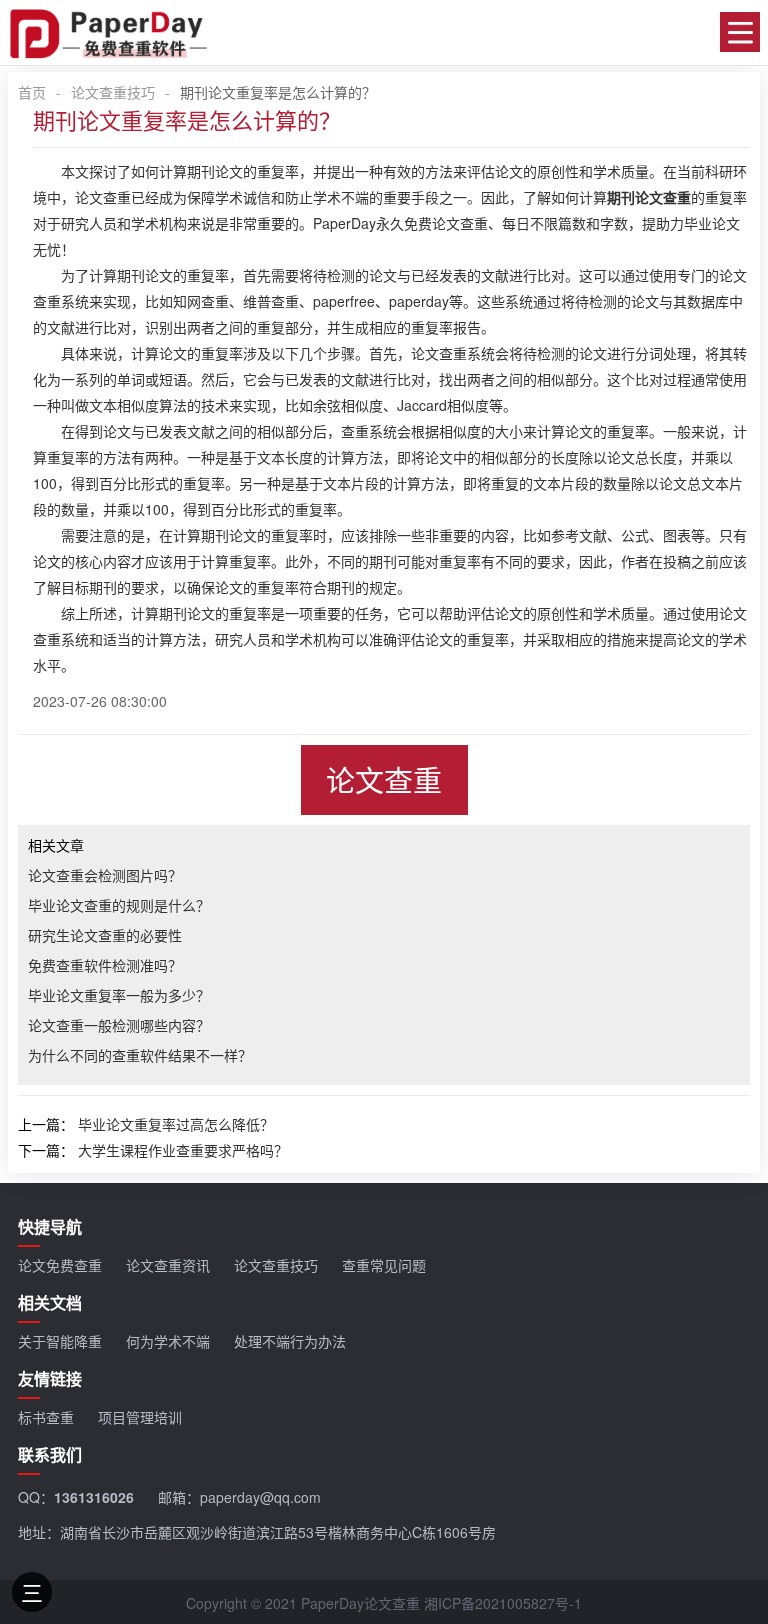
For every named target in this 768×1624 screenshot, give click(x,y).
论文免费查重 (60, 1265)
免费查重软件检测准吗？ (105, 965)
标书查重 (46, 1417)
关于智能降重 (60, 1341)
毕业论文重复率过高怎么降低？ (176, 1124)
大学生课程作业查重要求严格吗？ (183, 1150)
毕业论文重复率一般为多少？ (119, 995)
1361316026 (94, 1497)
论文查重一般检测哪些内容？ (119, 1025)
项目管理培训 (140, 1417)
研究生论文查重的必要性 (105, 935)
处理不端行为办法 (290, 1341)
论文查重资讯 (168, 1265)
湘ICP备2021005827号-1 (503, 1603)
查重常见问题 (384, 1265)
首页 (32, 92)
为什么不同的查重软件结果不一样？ (140, 1055)
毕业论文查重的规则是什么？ (119, 905)
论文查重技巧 (113, 92)
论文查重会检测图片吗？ (105, 875)
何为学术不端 (168, 1341)
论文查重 (384, 779)
